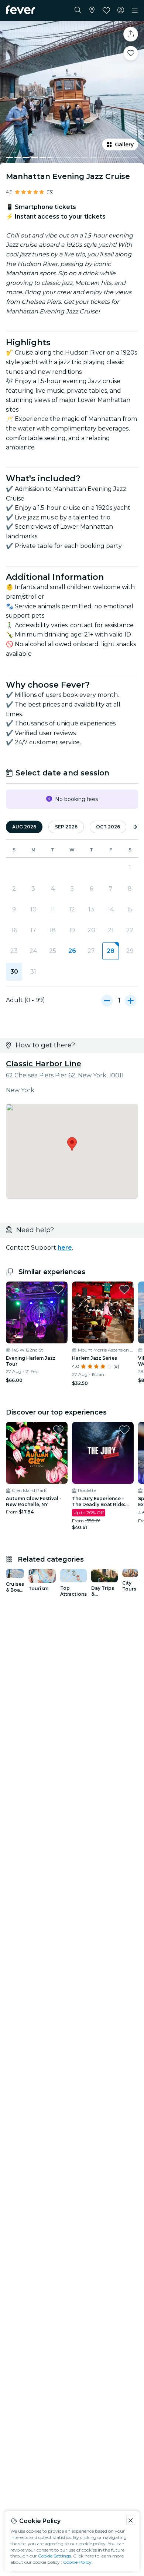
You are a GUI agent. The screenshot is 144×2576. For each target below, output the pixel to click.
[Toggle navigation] (135, 10)
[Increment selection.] (131, 1000)
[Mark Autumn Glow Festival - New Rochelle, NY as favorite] (58, 1430)
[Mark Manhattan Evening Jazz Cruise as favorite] (131, 53)
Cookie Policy (77, 2562)
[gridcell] (110, 951)
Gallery (124, 144)
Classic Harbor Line (44, 1064)
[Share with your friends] (131, 34)
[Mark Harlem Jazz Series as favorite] (124, 1289)
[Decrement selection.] (107, 1000)
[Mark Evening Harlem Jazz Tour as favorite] (58, 1289)
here (65, 1248)
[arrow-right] (136, 827)
